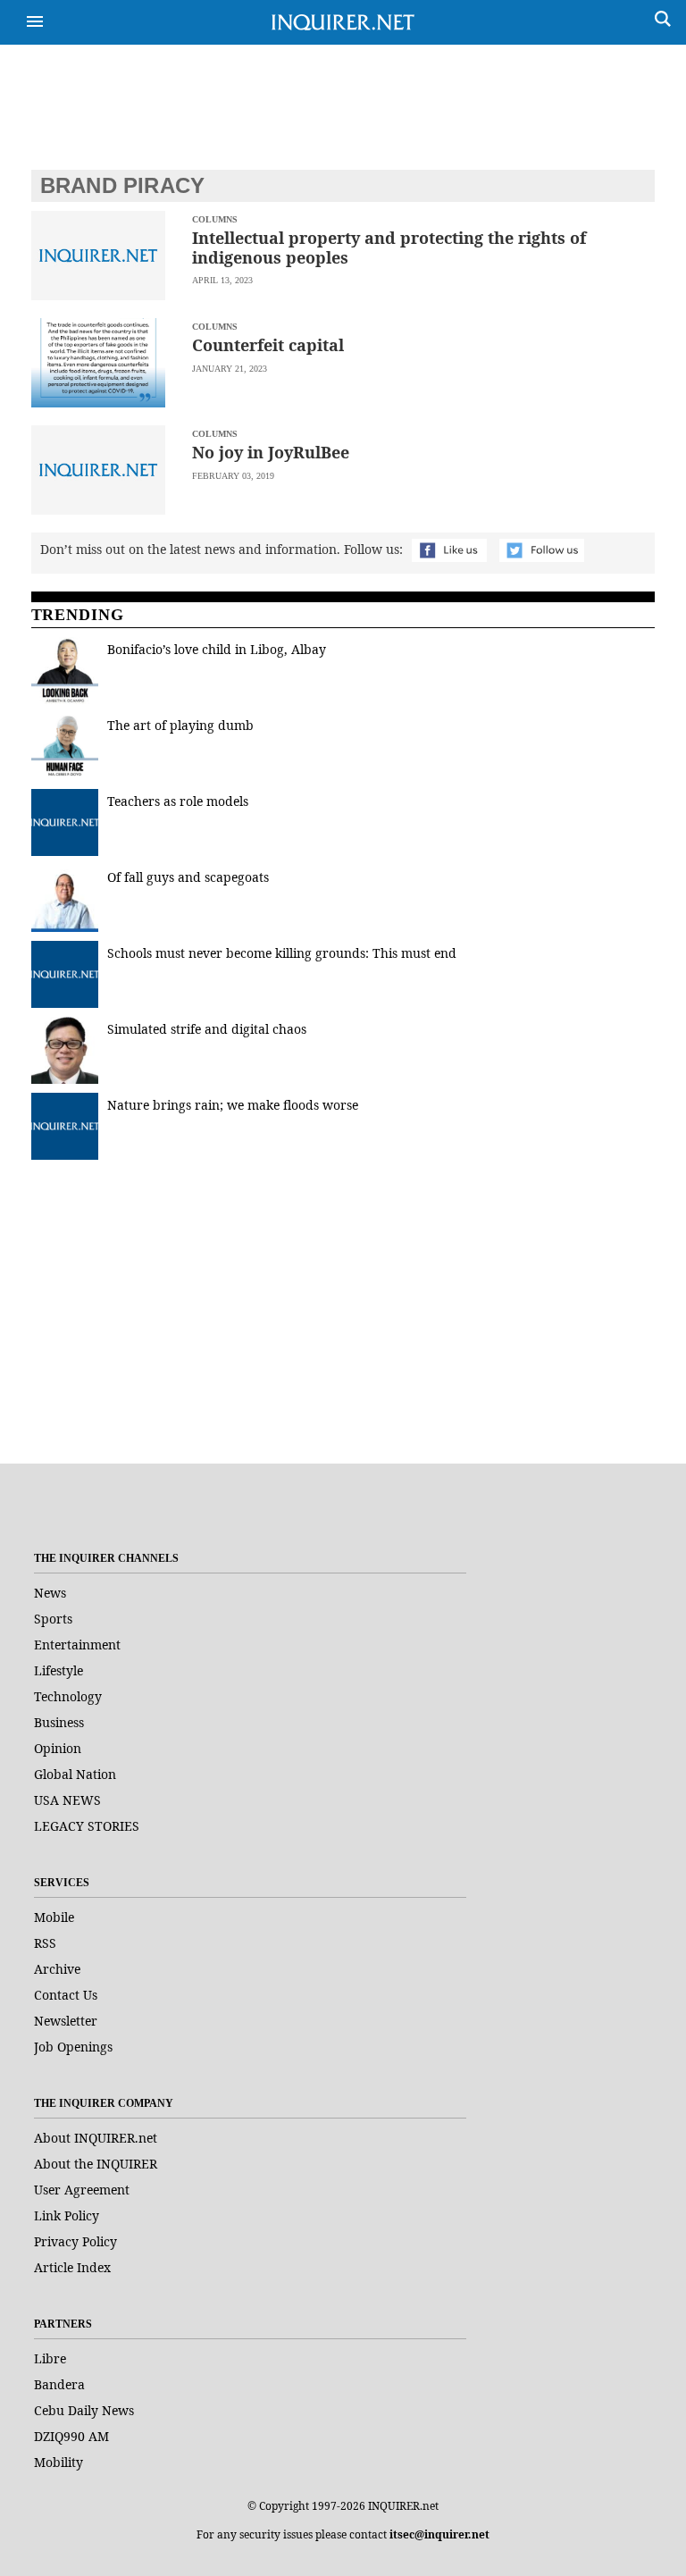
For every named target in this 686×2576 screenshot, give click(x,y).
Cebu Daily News (84, 2410)
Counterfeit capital (268, 345)
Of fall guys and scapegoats (188, 877)
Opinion (58, 1748)
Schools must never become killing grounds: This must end (282, 953)
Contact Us (66, 1995)
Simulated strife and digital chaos (207, 1029)
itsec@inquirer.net (439, 2534)
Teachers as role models (178, 801)
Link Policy (67, 2215)
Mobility (59, 2462)
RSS (45, 1943)
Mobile (54, 1917)
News (50, 1593)
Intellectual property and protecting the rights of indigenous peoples (389, 248)
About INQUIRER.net (96, 2138)
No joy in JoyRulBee (271, 452)
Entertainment (77, 1645)
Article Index (72, 2267)
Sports (53, 1619)
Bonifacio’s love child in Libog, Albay (217, 649)
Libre (50, 2358)
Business (59, 1722)
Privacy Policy (75, 2241)
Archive (57, 1969)
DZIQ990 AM (71, 2436)
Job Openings (73, 2047)
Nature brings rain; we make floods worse (233, 1105)
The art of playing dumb (182, 725)
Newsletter (66, 2021)
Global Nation (75, 1774)
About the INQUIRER (96, 2164)
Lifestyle (59, 1670)
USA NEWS (67, 1800)
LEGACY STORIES (87, 1826)
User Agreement (82, 2190)
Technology (68, 1696)
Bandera (59, 2384)
